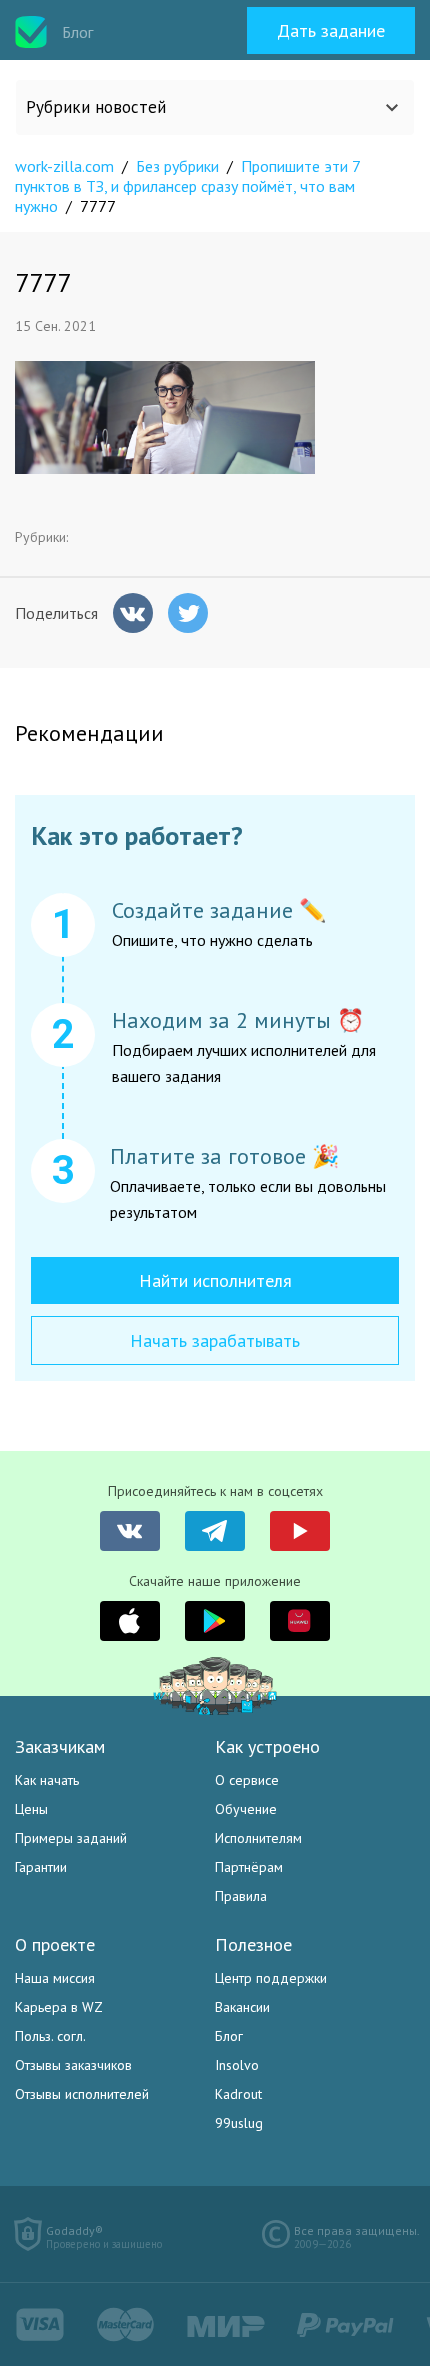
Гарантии (41, 1867)
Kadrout (238, 2094)
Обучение (246, 1809)
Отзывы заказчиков (73, 2065)
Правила (241, 1896)
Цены (31, 1809)
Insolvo (237, 2065)
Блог (229, 2036)
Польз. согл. (50, 2036)
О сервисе (247, 1780)
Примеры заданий (71, 1838)
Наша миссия (55, 1978)
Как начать (47, 1780)
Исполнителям (258, 1838)
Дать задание (331, 30)
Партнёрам (249, 1867)
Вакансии (242, 2007)
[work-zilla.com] (31, 32)
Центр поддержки (271, 1978)
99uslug (239, 2123)
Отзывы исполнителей (82, 2094)
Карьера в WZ (59, 2007)
